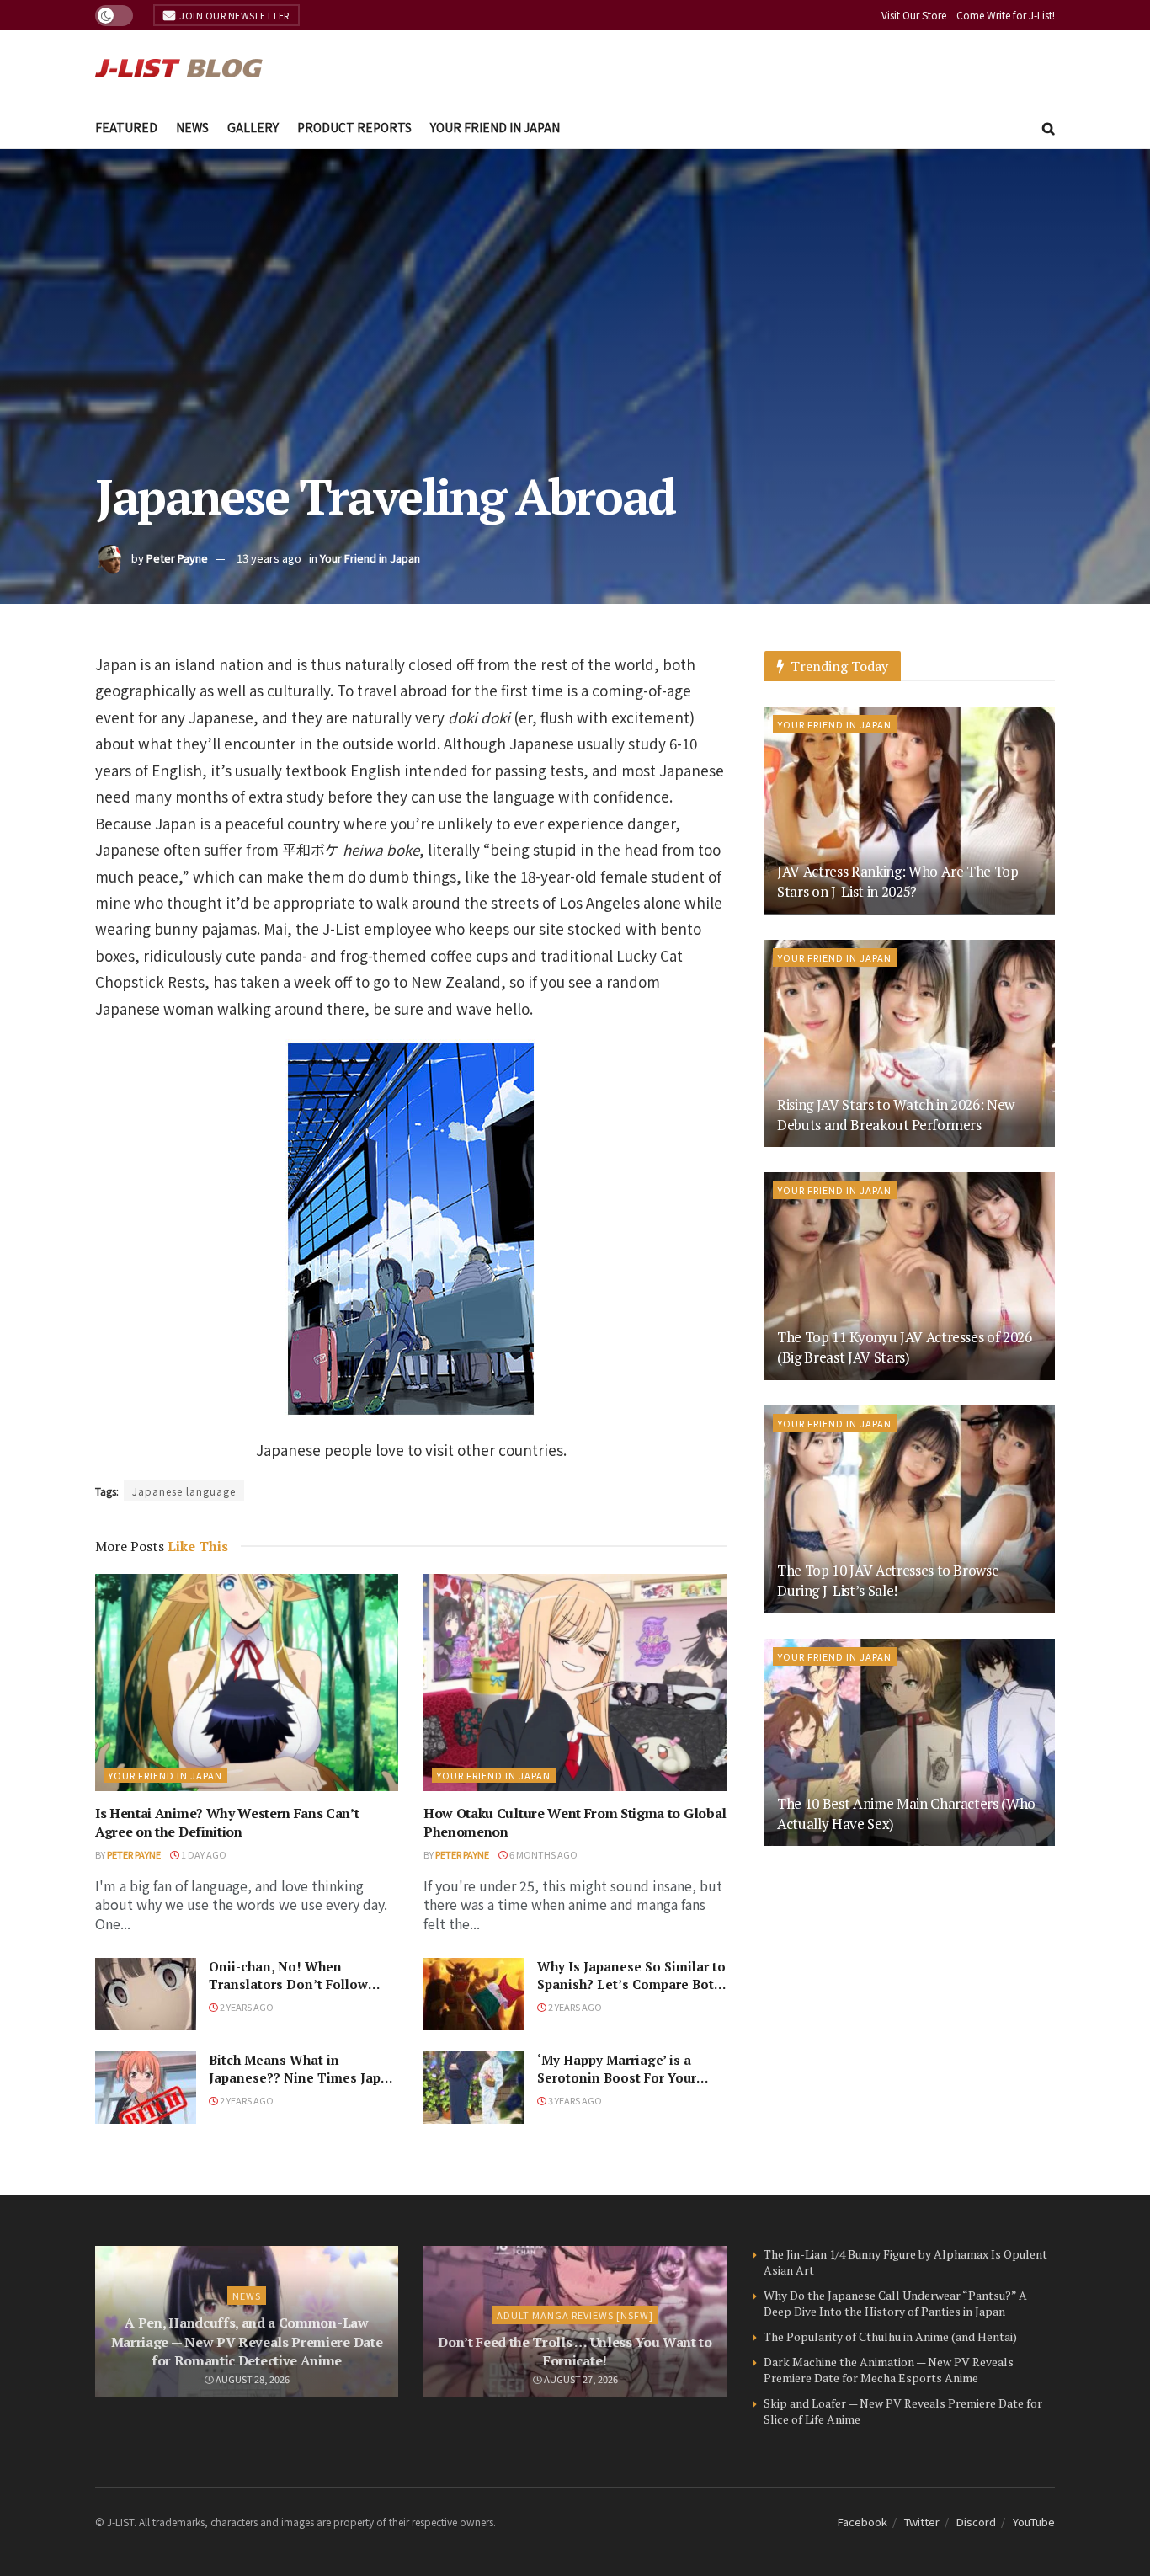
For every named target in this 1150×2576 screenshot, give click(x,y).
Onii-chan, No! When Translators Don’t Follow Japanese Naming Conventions (288, 1993)
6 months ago (543, 1854)
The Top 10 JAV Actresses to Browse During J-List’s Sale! (888, 1580)
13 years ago (269, 558)
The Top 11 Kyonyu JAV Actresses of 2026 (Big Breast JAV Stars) (905, 1347)
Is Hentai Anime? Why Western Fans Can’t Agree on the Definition (227, 1822)
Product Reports (354, 127)
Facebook (862, 2522)
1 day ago (203, 1854)
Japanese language (184, 1491)
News (192, 127)
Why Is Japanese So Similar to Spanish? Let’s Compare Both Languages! (631, 1984)
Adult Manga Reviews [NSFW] (575, 2315)
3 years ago (574, 2100)
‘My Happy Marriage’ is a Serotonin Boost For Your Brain (617, 2077)
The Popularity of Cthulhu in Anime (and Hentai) (890, 2336)
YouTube (1034, 2522)
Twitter (922, 2522)
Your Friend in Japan (495, 127)
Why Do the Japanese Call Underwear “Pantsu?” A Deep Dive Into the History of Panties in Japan (895, 2304)
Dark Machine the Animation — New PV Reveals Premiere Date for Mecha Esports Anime (889, 2370)
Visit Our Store (914, 15)
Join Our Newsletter (234, 15)
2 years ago (246, 2007)
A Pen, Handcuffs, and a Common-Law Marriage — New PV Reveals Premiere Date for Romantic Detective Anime (247, 2341)
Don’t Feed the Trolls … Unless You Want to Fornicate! (575, 2351)
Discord (976, 2522)
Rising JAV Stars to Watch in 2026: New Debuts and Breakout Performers (896, 1115)
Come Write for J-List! (1006, 15)
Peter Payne (177, 558)
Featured (126, 127)
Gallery (253, 127)
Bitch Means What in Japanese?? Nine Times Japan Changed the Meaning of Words (303, 2086)
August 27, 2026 (580, 2379)
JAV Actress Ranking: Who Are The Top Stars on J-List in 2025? (898, 881)
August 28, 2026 (252, 2379)
